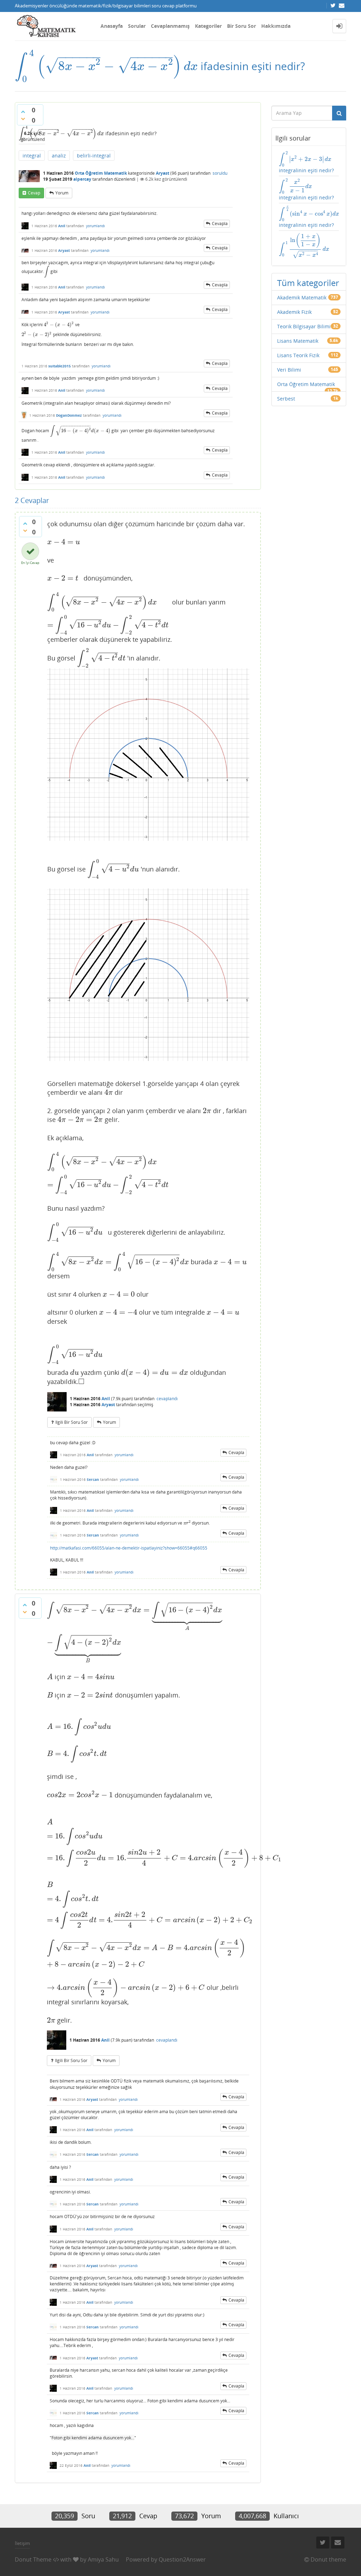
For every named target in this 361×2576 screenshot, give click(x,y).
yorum (62, 193)
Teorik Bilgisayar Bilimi (304, 326)
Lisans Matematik (298, 341)
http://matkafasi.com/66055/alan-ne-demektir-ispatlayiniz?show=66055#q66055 (129, 1548)
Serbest (286, 399)
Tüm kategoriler (308, 283)
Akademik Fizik (294, 312)
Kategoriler (208, 26)
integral (32, 156)
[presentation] (106, 66)
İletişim (22, 2543)
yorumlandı (96, 226)
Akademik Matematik (302, 297)
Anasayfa (112, 26)
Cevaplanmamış (170, 26)
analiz (59, 156)
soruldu (220, 173)
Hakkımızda (276, 26)
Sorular (137, 26)
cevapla (220, 224)
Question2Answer (182, 2559)
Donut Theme (33, 2559)
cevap (34, 193)
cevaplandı (167, 1399)
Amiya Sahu (103, 2559)
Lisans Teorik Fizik (298, 355)
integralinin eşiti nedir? (306, 162)
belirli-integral (94, 156)
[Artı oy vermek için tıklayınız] (23, 112)
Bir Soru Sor (241, 26)
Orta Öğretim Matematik (101, 173)
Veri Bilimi (289, 370)
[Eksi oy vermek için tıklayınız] (23, 119)
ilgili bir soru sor (72, 1422)
